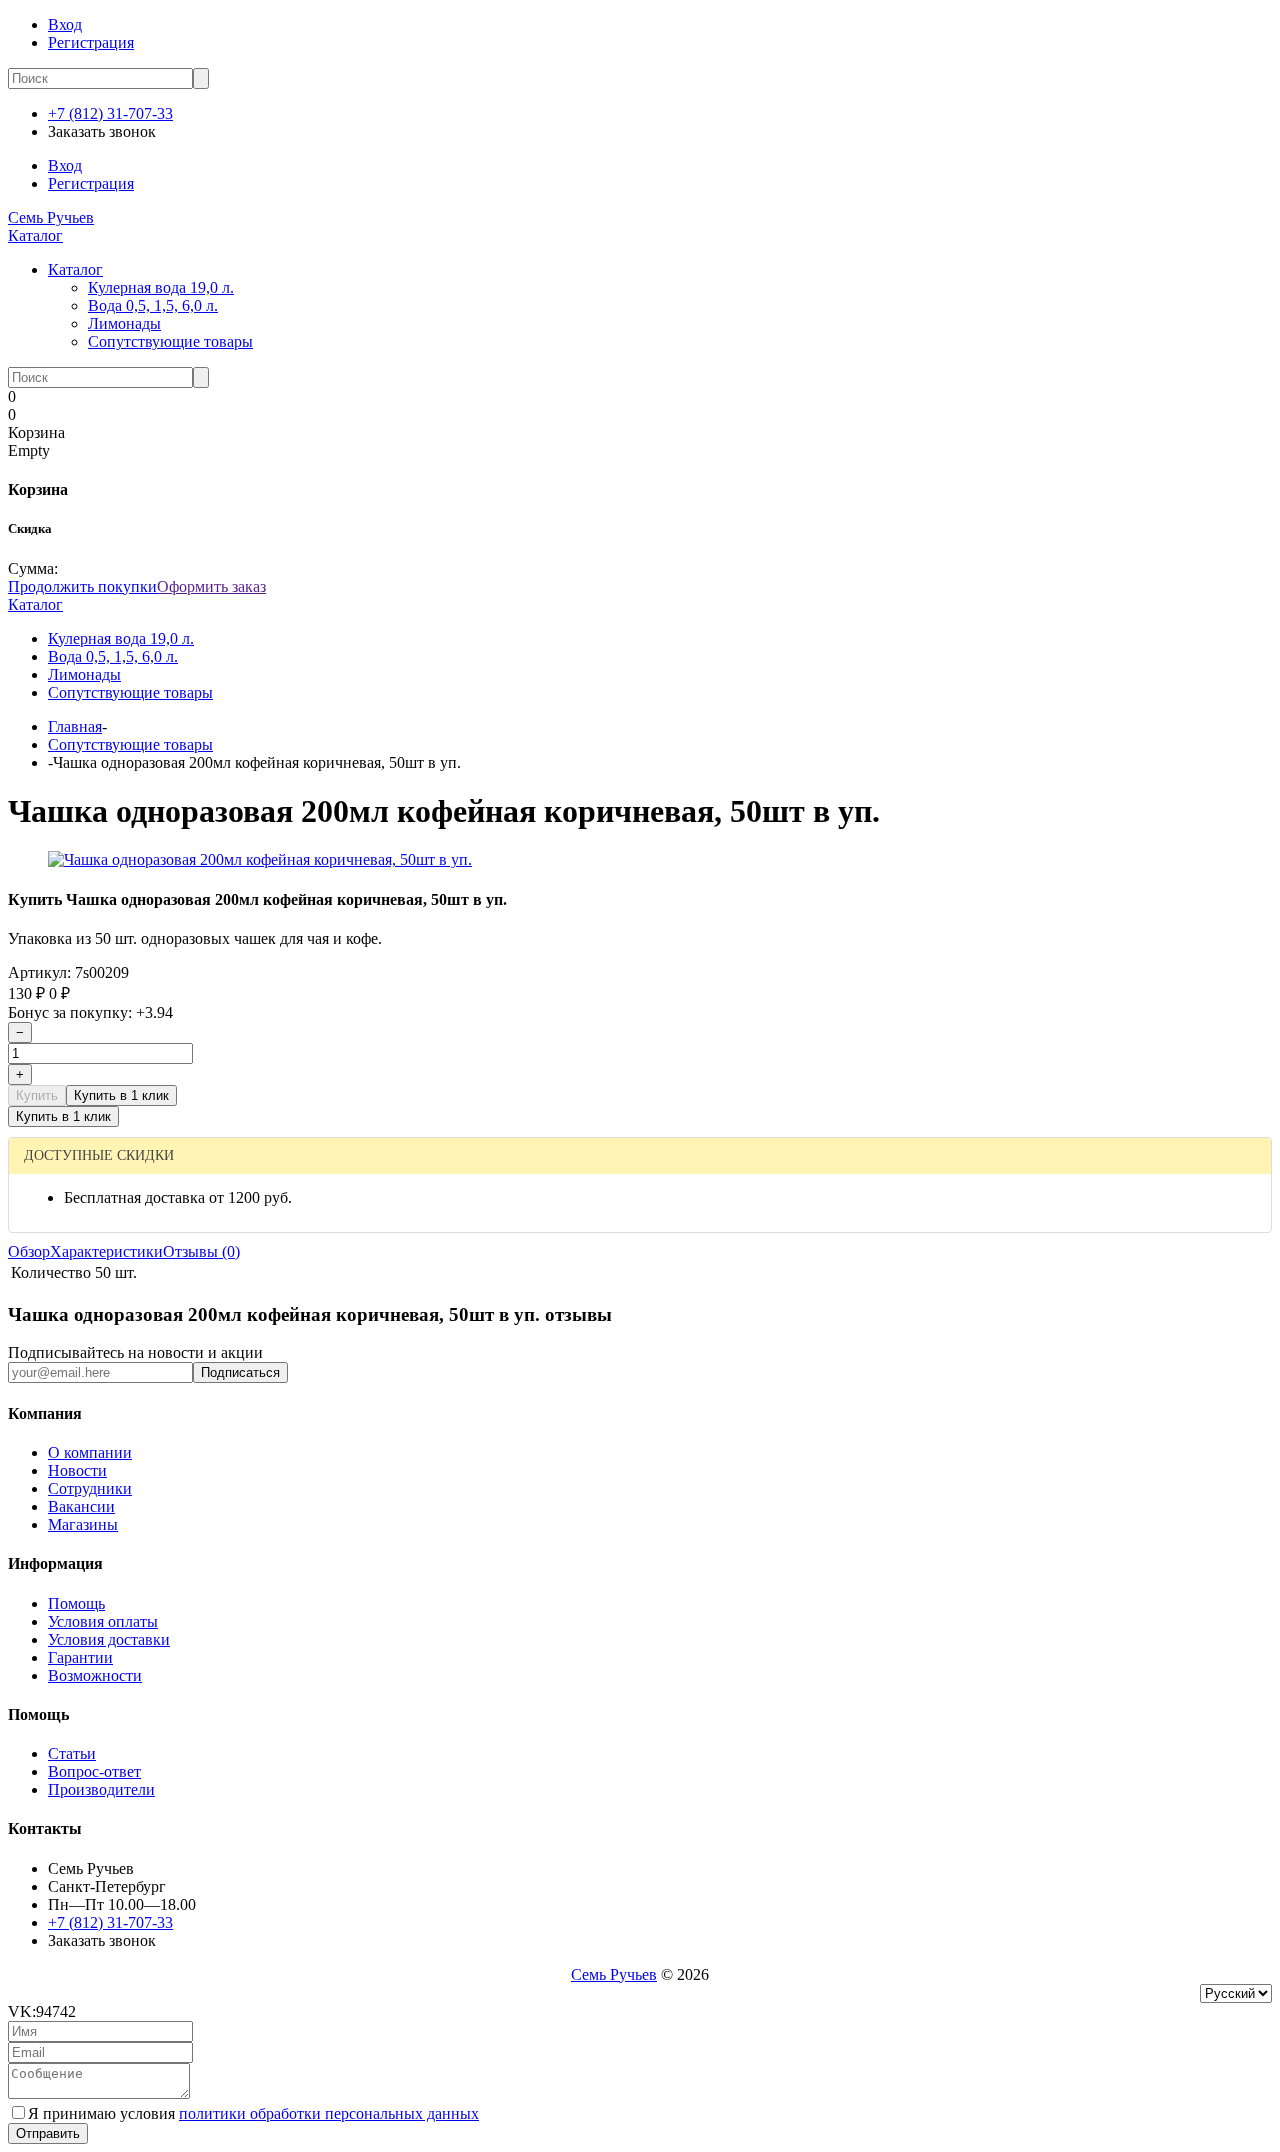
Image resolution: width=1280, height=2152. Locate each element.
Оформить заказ (211, 586)
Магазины (83, 1524)
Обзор (29, 1251)
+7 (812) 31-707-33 (110, 113)
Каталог (35, 235)
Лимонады (124, 323)
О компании (90, 1452)
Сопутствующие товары (170, 341)
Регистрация (91, 42)
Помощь (76, 1603)
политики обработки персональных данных (329, 2113)
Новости (77, 1470)
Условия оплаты (103, 1621)
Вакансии (81, 1506)
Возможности (95, 1675)
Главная (75, 726)
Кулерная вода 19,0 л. (161, 287)
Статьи (72, 1753)
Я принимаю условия (253, 2113)
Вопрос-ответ (94, 1771)
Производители (101, 1789)
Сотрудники (90, 1488)
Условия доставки (109, 1639)
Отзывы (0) (201, 1251)
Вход (65, 24)
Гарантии (80, 1657)
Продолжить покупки (82, 586)
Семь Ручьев (51, 217)
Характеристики (106, 1251)
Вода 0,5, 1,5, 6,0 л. (153, 305)
